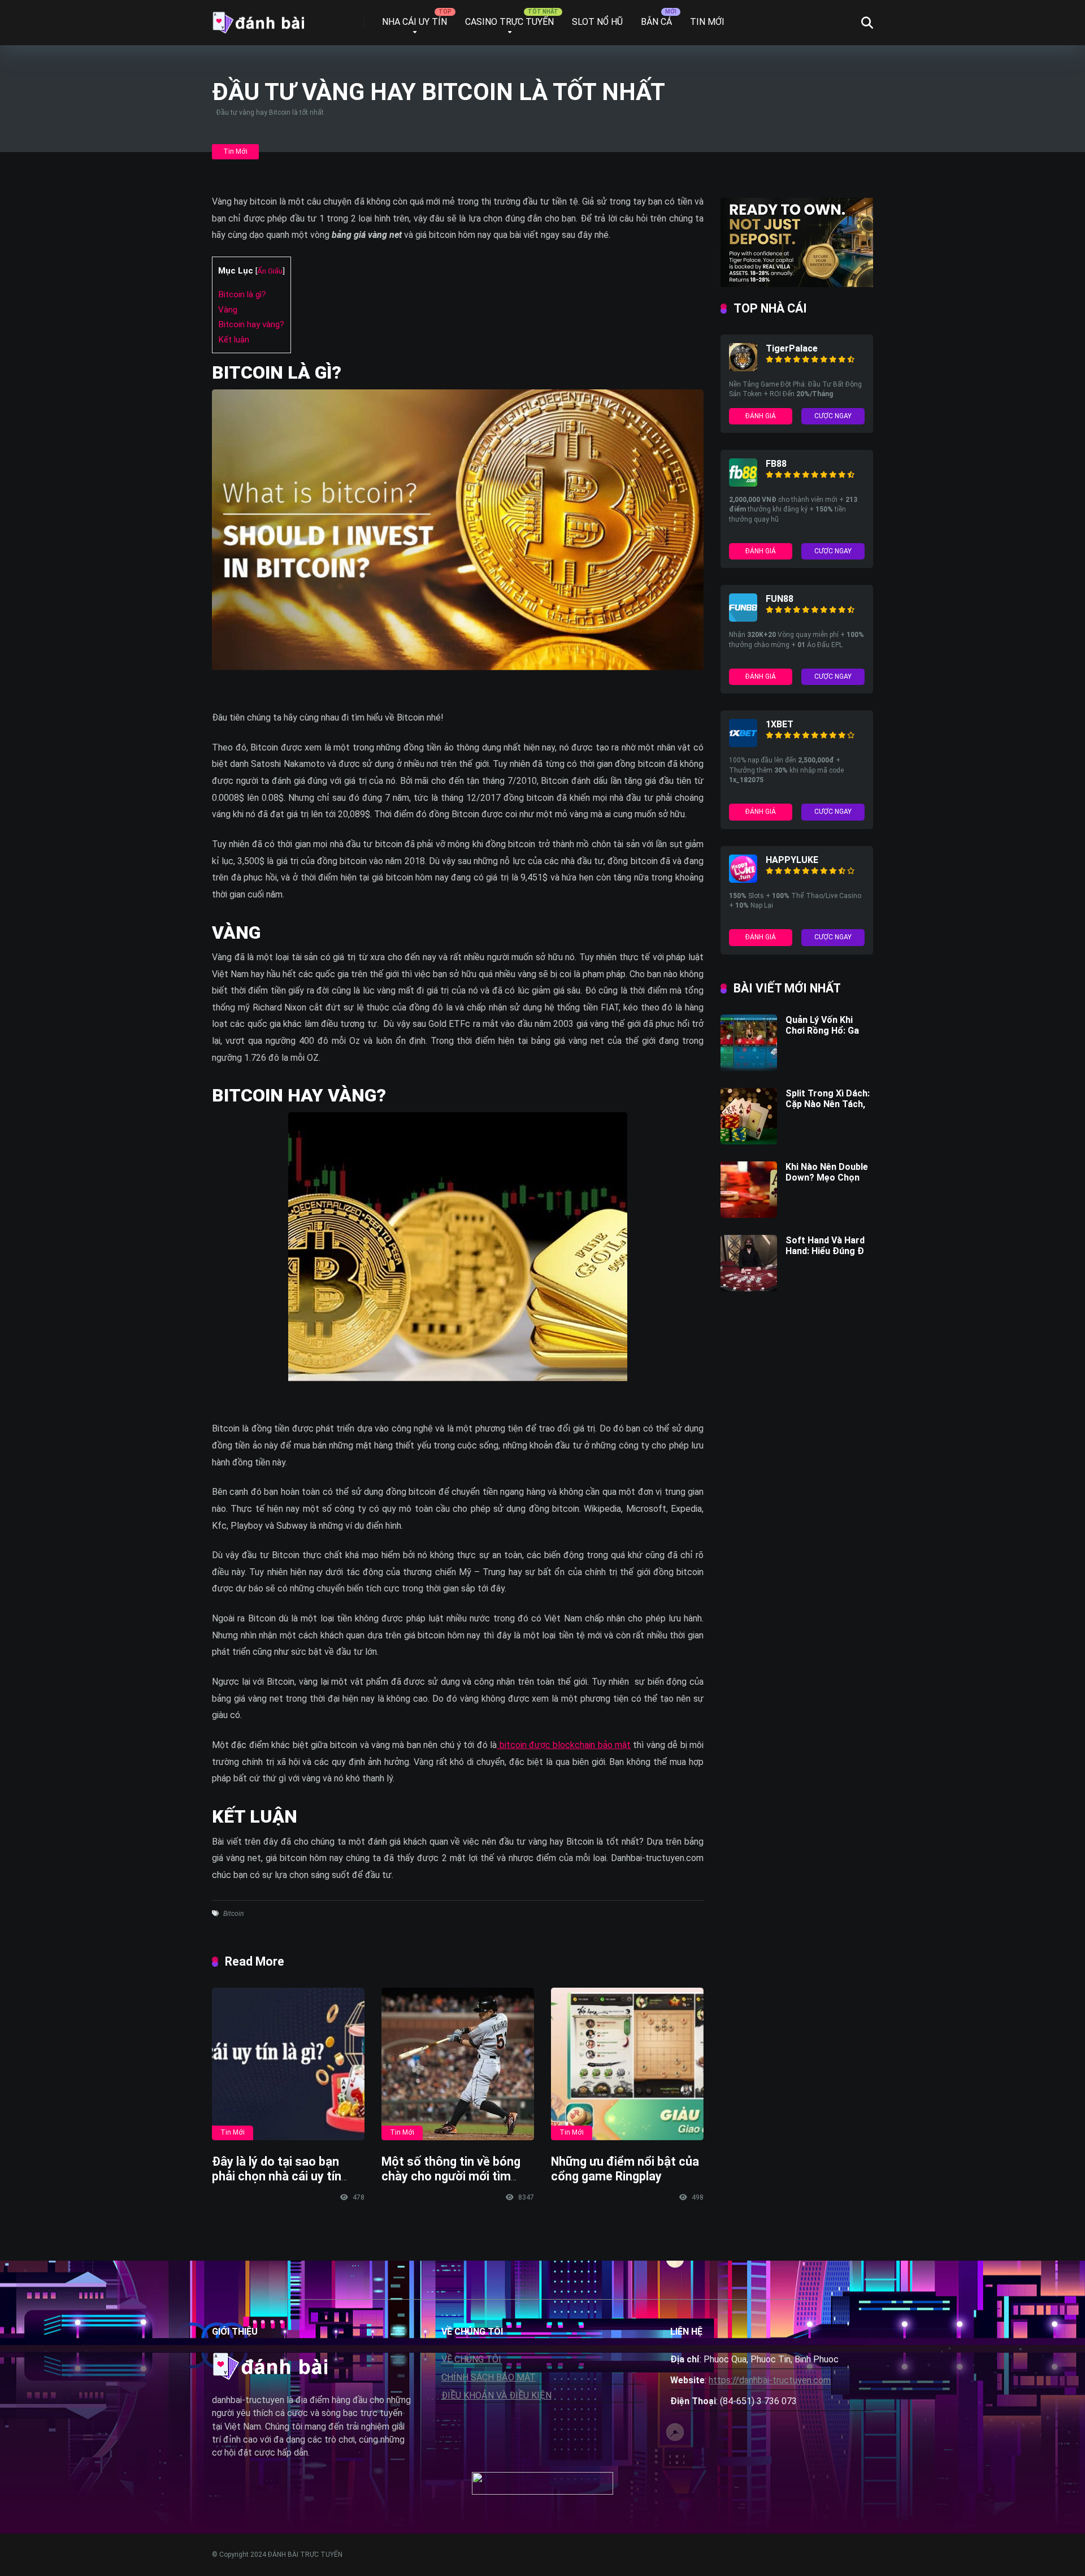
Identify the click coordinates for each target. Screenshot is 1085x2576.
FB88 (776, 464)
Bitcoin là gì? (242, 294)
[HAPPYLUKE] (743, 880)
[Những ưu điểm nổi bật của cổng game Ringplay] (627, 2064)
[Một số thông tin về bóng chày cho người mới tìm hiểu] (458, 2064)
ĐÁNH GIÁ (761, 416)
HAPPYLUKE (792, 860)
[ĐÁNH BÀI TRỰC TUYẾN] (258, 18)
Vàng (228, 310)
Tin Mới (235, 151)
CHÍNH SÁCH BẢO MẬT (489, 2377)
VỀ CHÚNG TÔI (471, 2359)
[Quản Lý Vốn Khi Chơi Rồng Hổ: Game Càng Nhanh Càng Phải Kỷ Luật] (749, 1068)
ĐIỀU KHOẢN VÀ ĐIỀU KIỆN (496, 2395)
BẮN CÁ (656, 22)
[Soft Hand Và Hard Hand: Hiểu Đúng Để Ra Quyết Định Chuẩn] (749, 1288)
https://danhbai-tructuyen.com (770, 2380)
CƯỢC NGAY (833, 416)
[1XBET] (743, 744)
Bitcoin (233, 1914)
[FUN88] (743, 619)
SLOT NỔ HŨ (597, 22)
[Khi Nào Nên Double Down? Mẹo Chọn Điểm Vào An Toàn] (749, 1215)
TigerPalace (792, 348)
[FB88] (743, 483)
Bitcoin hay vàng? (251, 324)
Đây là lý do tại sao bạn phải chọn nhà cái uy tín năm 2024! (277, 2176)
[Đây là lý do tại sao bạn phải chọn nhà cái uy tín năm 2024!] (288, 2064)
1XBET (780, 724)
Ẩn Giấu (270, 271)
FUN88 (780, 599)
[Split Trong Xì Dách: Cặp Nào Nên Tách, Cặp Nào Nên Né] (749, 1141)
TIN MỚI (707, 22)
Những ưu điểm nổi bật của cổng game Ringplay (625, 2169)
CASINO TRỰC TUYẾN (509, 22)
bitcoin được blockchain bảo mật (564, 1745)
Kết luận (234, 340)
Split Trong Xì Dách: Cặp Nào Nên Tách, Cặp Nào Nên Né (828, 1104)
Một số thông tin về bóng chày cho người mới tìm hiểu (451, 2176)
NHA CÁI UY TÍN (415, 22)
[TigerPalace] (743, 368)
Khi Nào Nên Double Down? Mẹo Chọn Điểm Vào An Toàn (827, 1178)
